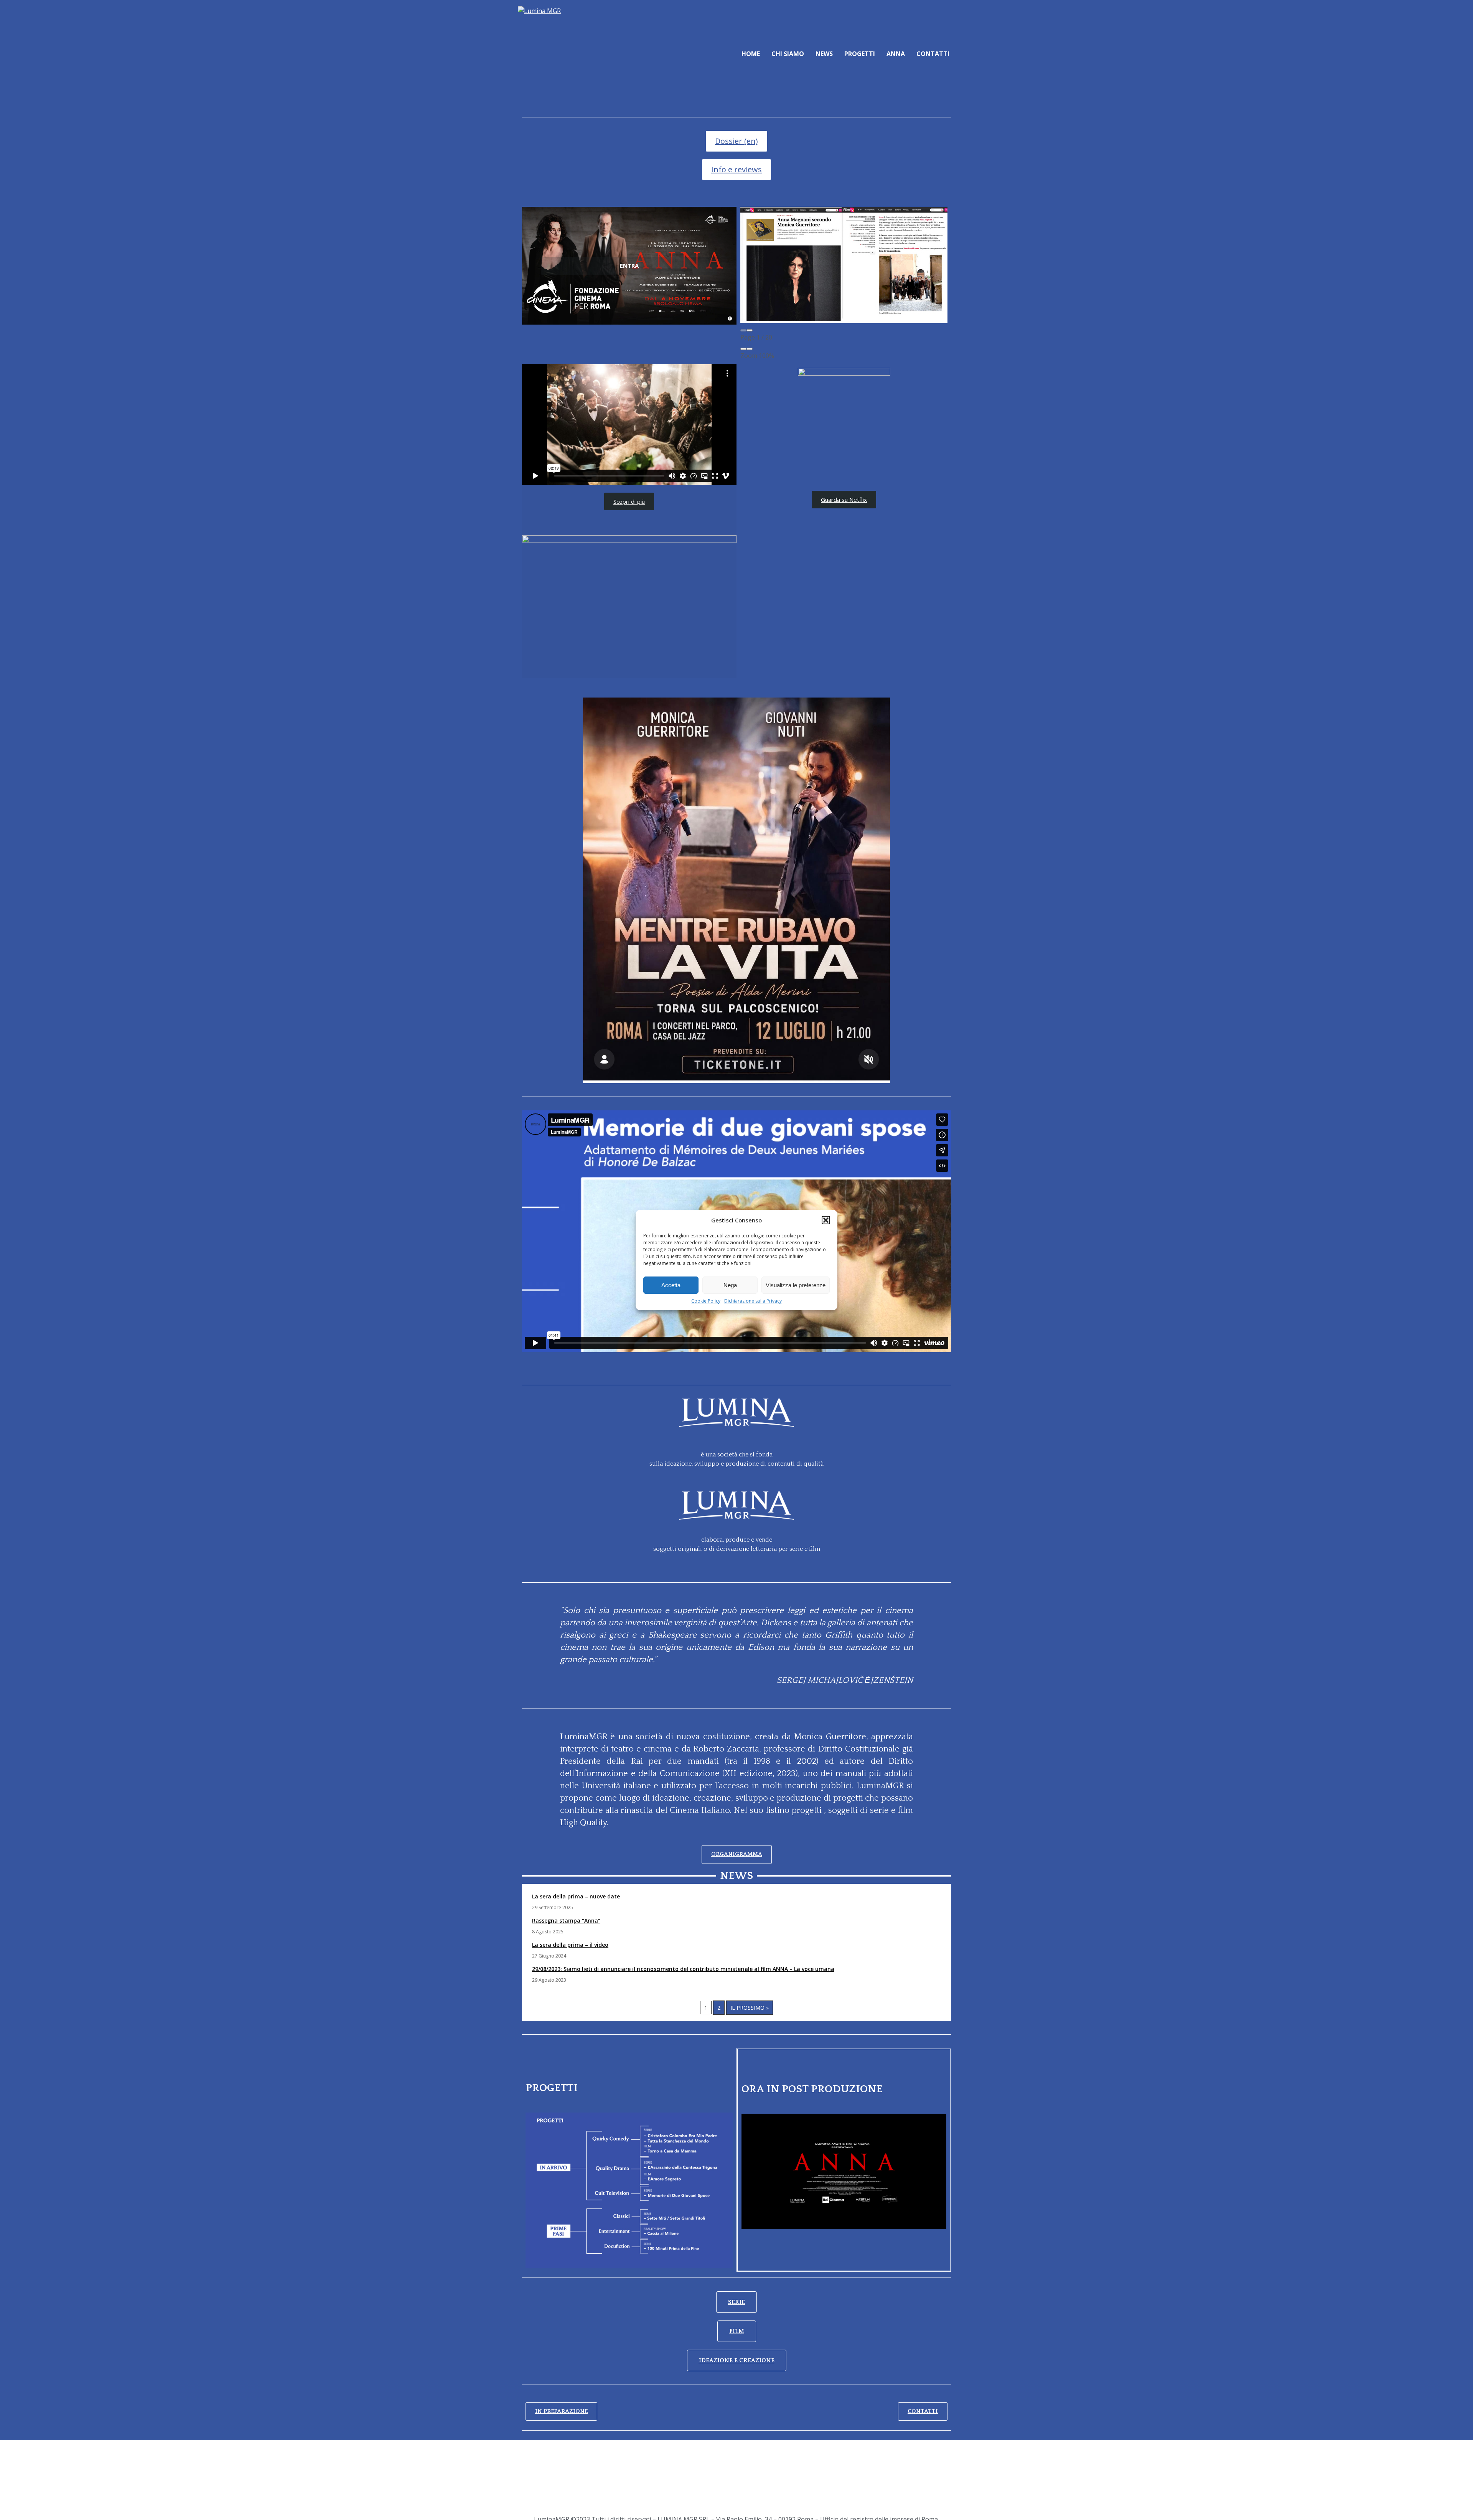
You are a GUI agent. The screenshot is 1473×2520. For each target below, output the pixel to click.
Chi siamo (788, 54)
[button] (826, 1220)
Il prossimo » (750, 2008)
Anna (896, 54)
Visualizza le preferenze (796, 1285)
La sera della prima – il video (570, 1945)
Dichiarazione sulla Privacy (753, 1301)
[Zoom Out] (743, 349)
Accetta (671, 1285)
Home (751, 54)
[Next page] (750, 330)
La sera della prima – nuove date (576, 1896)
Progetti (860, 54)
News (824, 54)
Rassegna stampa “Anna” (566, 1921)
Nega (730, 1285)
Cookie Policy (706, 1301)
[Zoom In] (750, 349)
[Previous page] (743, 330)
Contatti (933, 54)
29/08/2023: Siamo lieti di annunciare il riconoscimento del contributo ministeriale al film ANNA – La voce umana (683, 1969)
